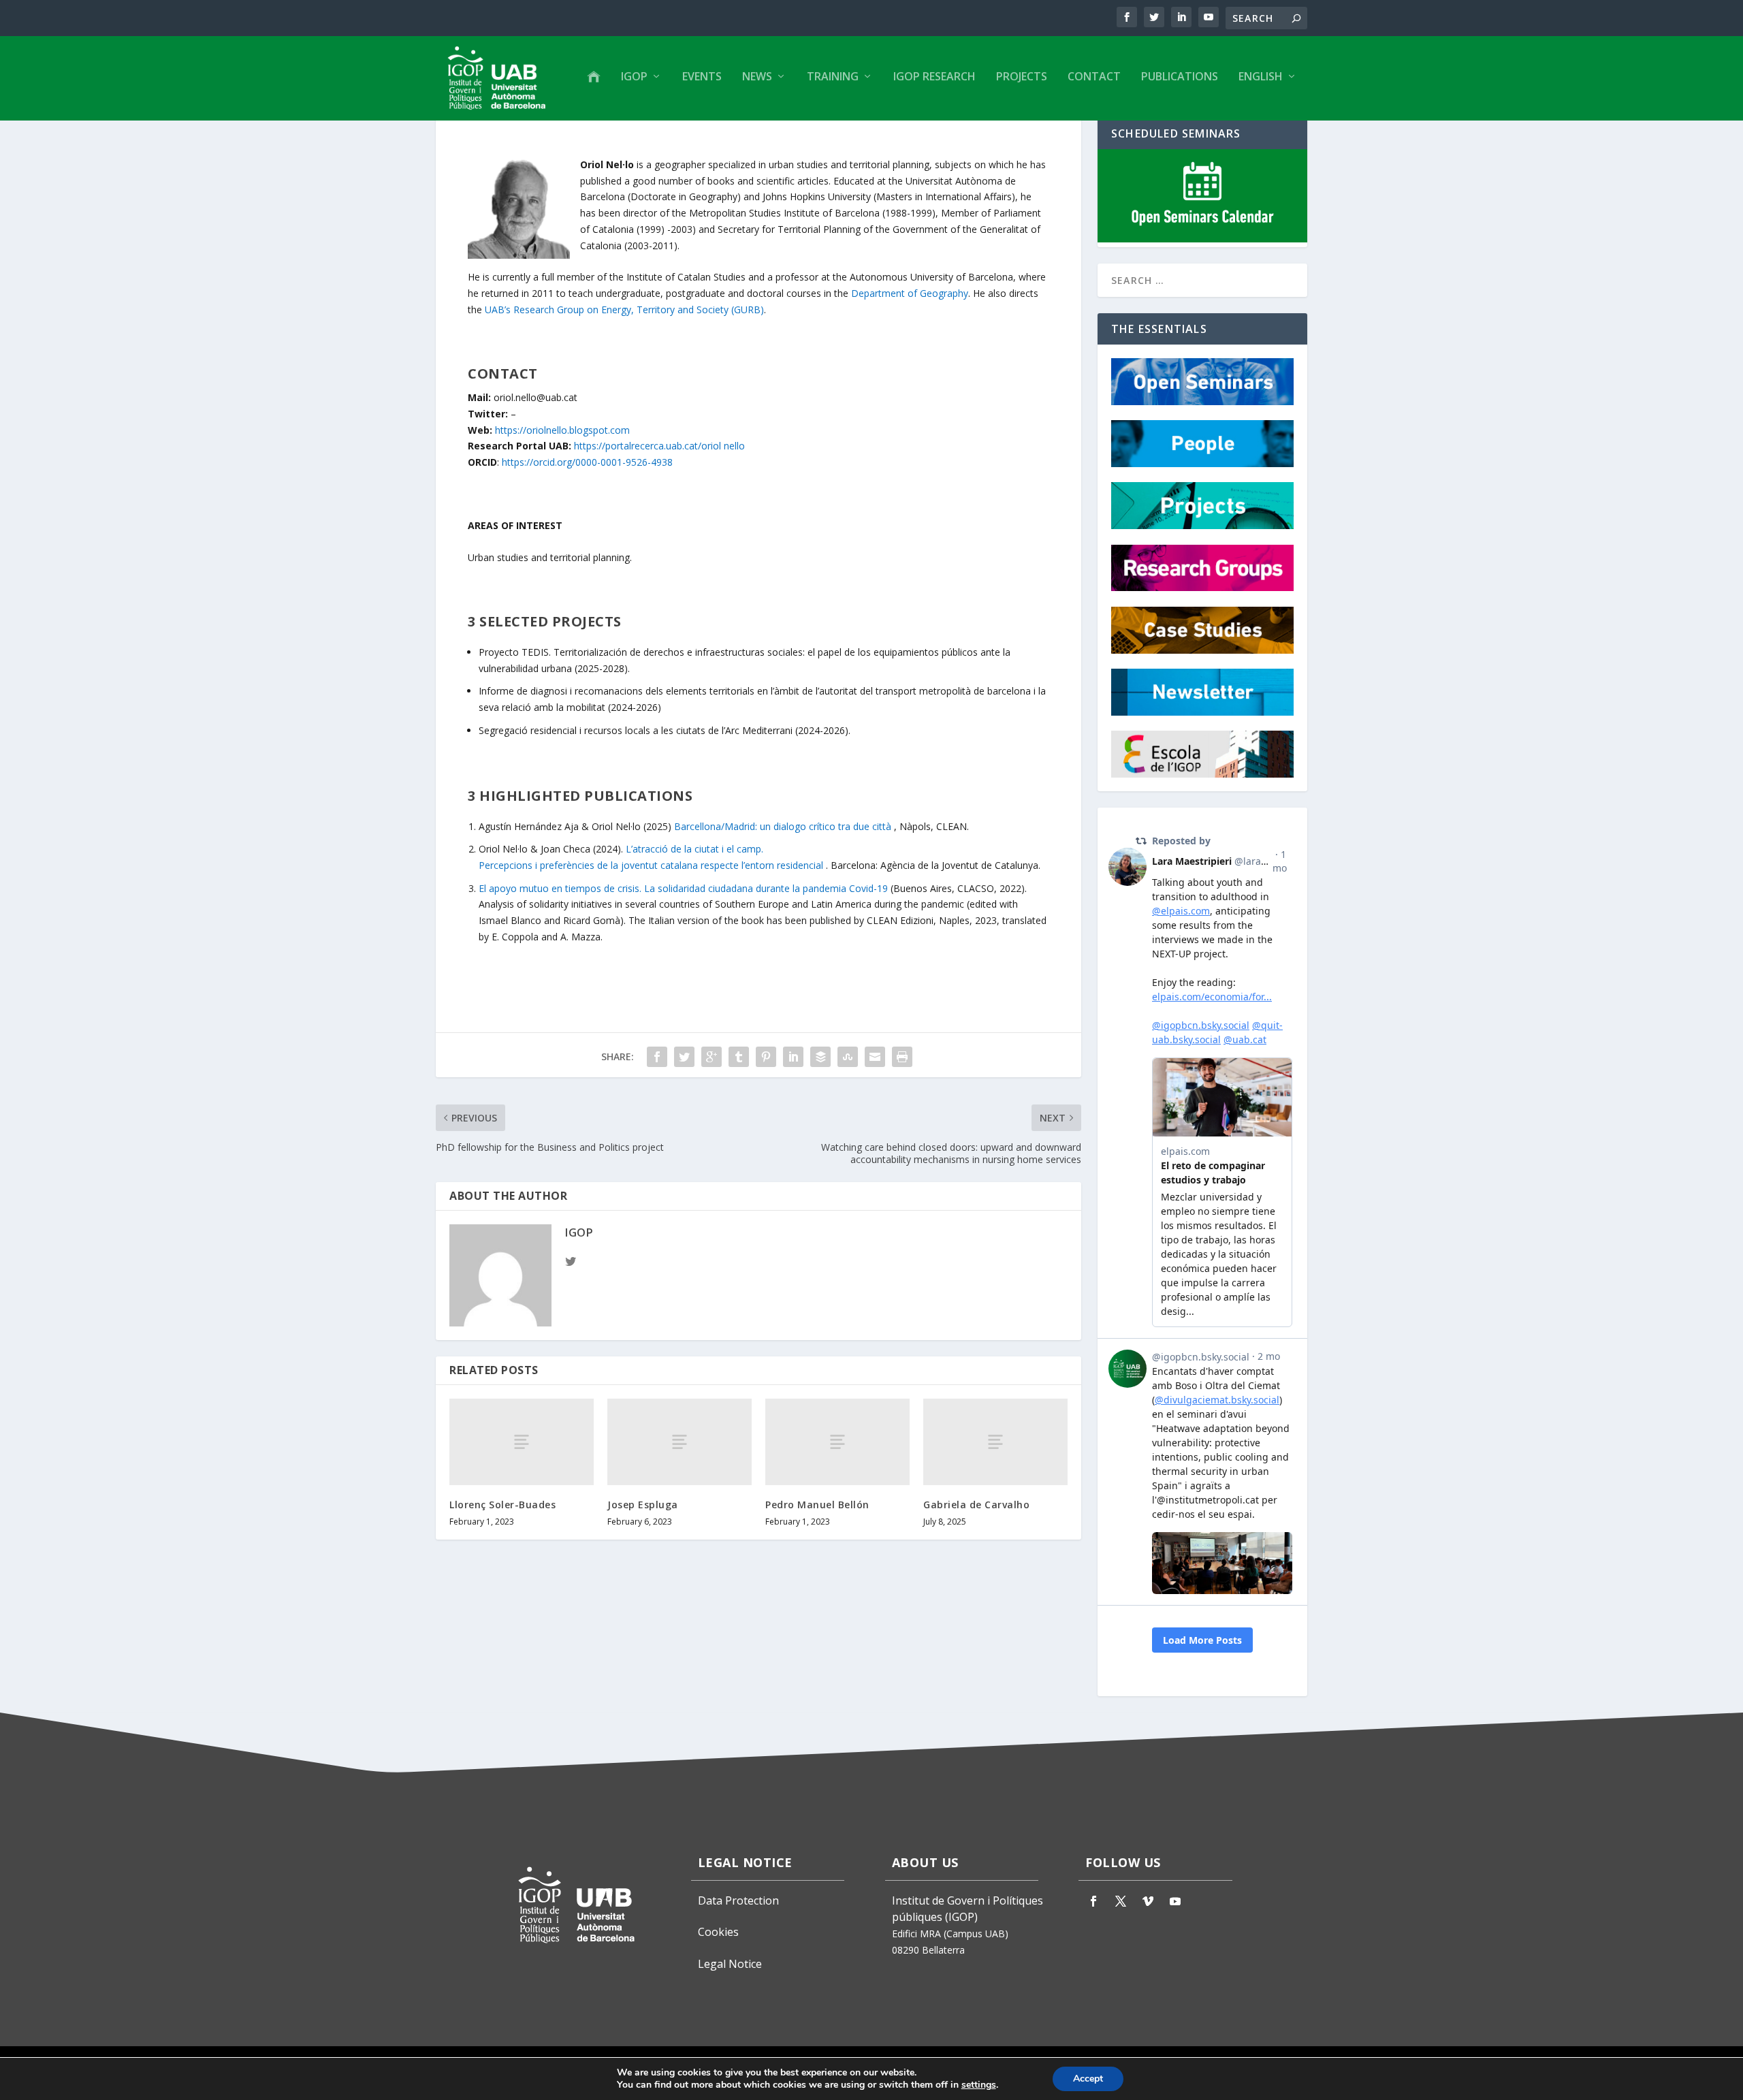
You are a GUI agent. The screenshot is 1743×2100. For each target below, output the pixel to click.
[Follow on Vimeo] (1148, 1901)
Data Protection (738, 1900)
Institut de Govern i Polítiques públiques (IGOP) (968, 1909)
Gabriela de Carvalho (976, 1505)
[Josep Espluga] (679, 1442)
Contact (1094, 77)
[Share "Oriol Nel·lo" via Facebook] (657, 1057)
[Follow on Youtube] (1175, 1901)
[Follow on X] (1121, 1901)
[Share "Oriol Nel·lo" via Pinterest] (766, 1057)
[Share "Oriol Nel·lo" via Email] (875, 1057)
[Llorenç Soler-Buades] (522, 1442)
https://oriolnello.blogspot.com (562, 430)
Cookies (718, 1932)
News (757, 77)
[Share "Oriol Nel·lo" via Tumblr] (739, 1057)
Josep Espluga (643, 1505)
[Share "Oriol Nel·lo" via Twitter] (684, 1057)
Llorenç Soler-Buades (502, 1505)
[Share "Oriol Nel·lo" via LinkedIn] (793, 1057)
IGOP (634, 77)
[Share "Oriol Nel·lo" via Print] (902, 1057)
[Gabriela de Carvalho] (995, 1442)
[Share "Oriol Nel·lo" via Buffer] (820, 1057)
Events (702, 77)
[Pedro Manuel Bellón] (837, 1442)
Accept (1088, 2079)
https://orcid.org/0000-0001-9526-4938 (587, 462)
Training (833, 77)
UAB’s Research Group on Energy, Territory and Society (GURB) (624, 309)
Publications (1180, 77)
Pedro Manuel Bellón (817, 1505)
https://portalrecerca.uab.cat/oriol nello (659, 446)
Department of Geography (910, 293)
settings (979, 2085)
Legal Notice (730, 1964)
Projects (1022, 77)
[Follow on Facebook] (1093, 1901)
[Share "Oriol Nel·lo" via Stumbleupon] (848, 1057)
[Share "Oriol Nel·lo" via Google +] (711, 1057)
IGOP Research (934, 77)
